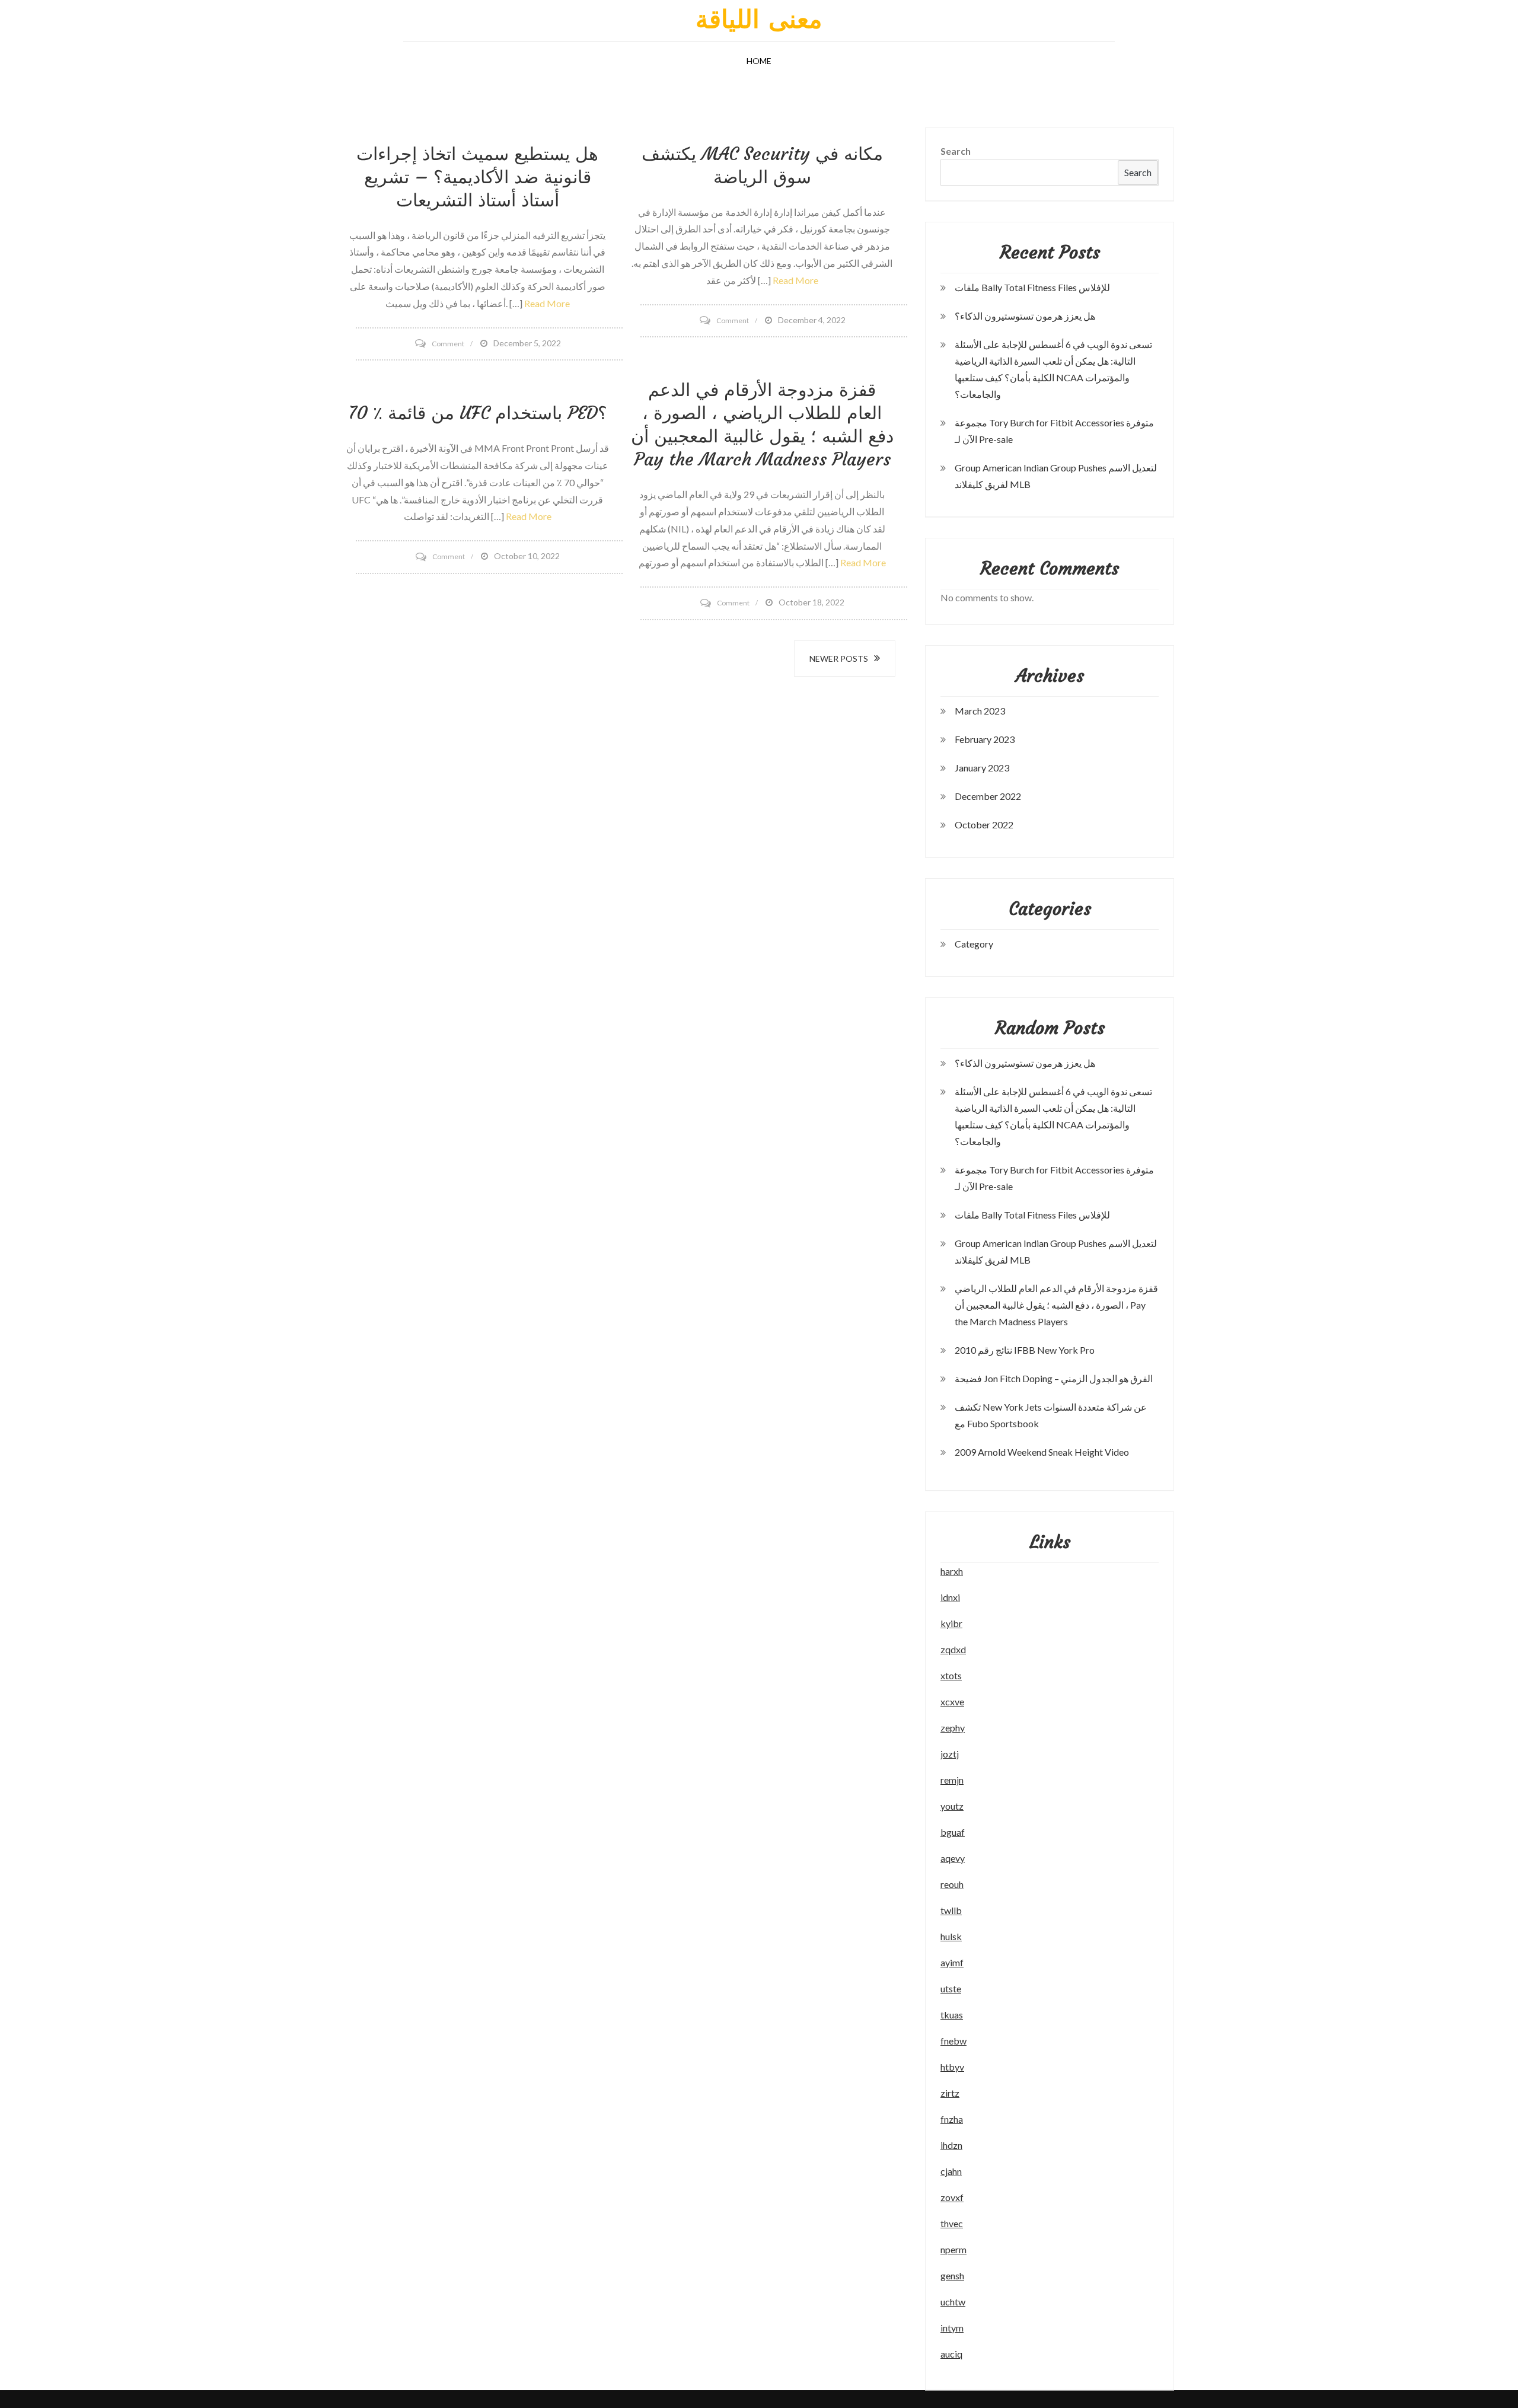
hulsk (951, 1936)
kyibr (951, 1623)
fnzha (952, 2119)
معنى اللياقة (759, 19)
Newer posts (839, 658)
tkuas (952, 2015)
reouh (952, 1884)
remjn (952, 1780)
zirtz (950, 2093)
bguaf (953, 1832)
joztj (950, 1754)
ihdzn (951, 2145)
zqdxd (953, 1649)
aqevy (953, 1858)
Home (759, 61)
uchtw (953, 2302)
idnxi (950, 1597)
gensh (952, 2275)
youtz (952, 1806)
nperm (953, 2249)
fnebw (953, 2041)
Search (956, 151)
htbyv (952, 2067)
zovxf (952, 2197)
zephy (953, 1728)
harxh (952, 1571)
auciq (951, 2354)
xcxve (952, 1701)
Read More (547, 303)
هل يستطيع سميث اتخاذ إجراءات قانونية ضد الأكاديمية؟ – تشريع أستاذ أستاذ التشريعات (477, 177)
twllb (951, 1910)
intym (952, 2328)
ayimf (952, 1962)
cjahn (951, 2171)
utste (951, 1988)
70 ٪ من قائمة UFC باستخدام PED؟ (478, 413)
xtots (951, 1675)
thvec (952, 2223)
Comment (448, 344)
